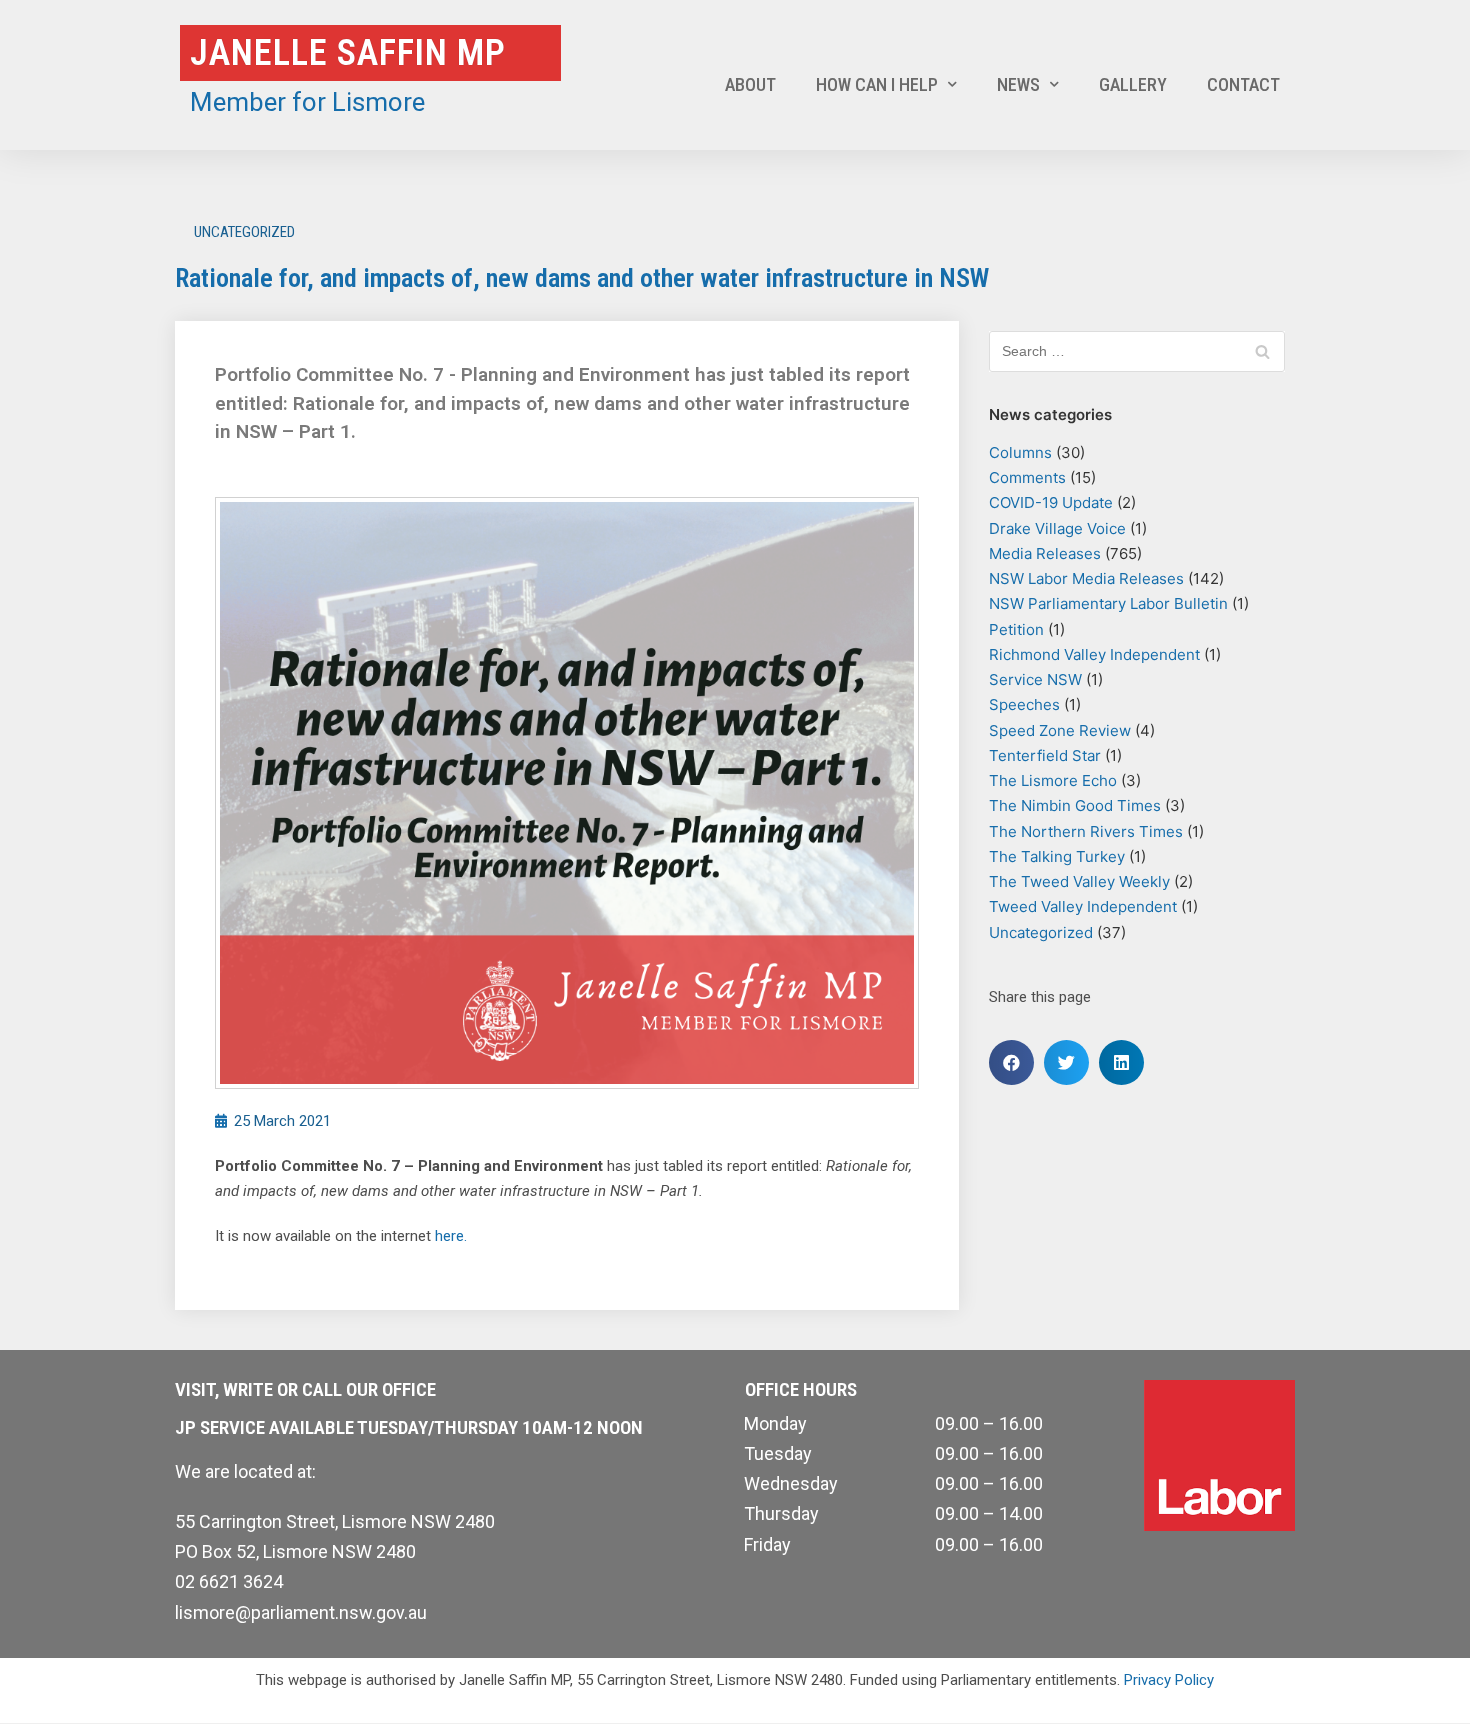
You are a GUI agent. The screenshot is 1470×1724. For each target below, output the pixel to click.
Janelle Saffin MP (348, 53)
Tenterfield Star (1045, 755)
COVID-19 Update (1051, 502)
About (750, 84)
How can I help (877, 84)
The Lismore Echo (1053, 780)
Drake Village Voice (1057, 528)
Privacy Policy (1169, 1680)
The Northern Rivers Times (1086, 831)
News (1018, 84)
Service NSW (1035, 679)
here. (451, 1236)
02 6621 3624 (229, 1581)
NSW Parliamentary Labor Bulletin (1108, 603)
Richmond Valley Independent (1094, 654)
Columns (1020, 452)
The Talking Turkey (1057, 856)
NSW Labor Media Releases (1086, 578)
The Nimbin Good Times (1075, 805)
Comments (1027, 477)
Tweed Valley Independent (1083, 906)
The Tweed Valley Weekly (1079, 881)
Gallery (1133, 84)
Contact (1243, 84)
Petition (1016, 629)
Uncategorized (244, 232)
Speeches (1024, 704)
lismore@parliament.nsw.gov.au (301, 1612)
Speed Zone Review (1060, 730)
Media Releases (1045, 553)
